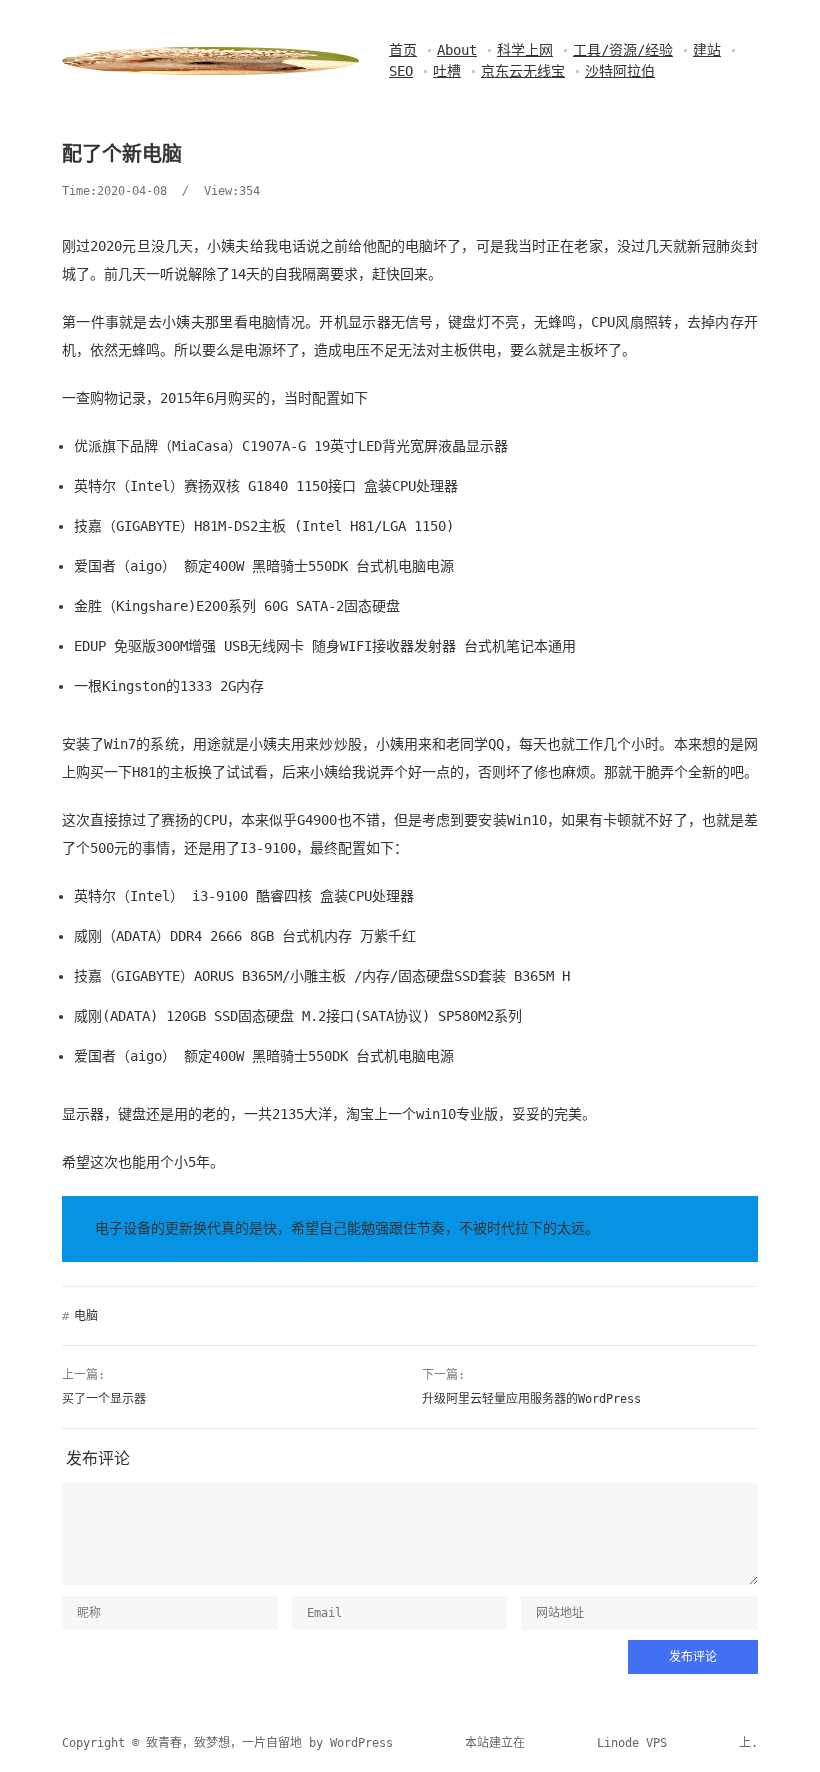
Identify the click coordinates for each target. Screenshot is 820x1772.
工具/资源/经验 (623, 50)
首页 (403, 50)
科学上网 (525, 50)
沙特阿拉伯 (620, 71)
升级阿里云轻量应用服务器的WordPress (531, 1399)
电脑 (86, 1316)
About (457, 50)
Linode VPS (632, 1743)
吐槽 (447, 71)
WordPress (361, 1743)
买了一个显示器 (104, 1399)
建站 (707, 50)
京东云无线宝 (523, 71)
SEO (401, 71)
